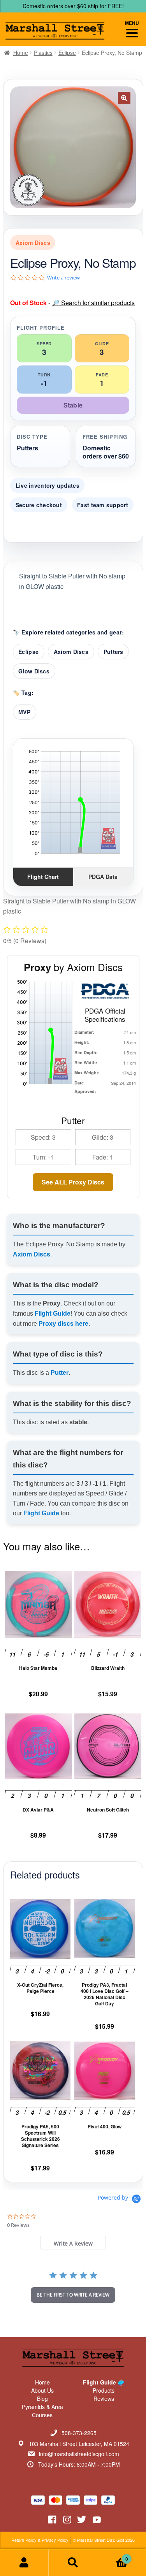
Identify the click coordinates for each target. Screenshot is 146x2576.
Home (21, 53)
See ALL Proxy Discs (73, 1182)
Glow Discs (34, 671)
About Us (42, 2390)
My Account (24, 2563)
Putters (113, 652)
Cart (113, 2556)
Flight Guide (53, 1313)
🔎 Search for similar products (93, 303)
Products (104, 2390)
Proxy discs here (63, 1324)
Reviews (104, 2399)
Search (73, 2563)
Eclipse (67, 53)
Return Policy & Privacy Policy (40, 2540)
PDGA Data (103, 877)
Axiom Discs (71, 652)
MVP (24, 712)
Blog (42, 2399)
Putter (60, 1373)
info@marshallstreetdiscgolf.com (79, 2454)
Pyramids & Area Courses (42, 2411)
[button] (124, 98)
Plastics (43, 53)
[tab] (73, 2243)
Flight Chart (43, 877)
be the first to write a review (73, 2295)
